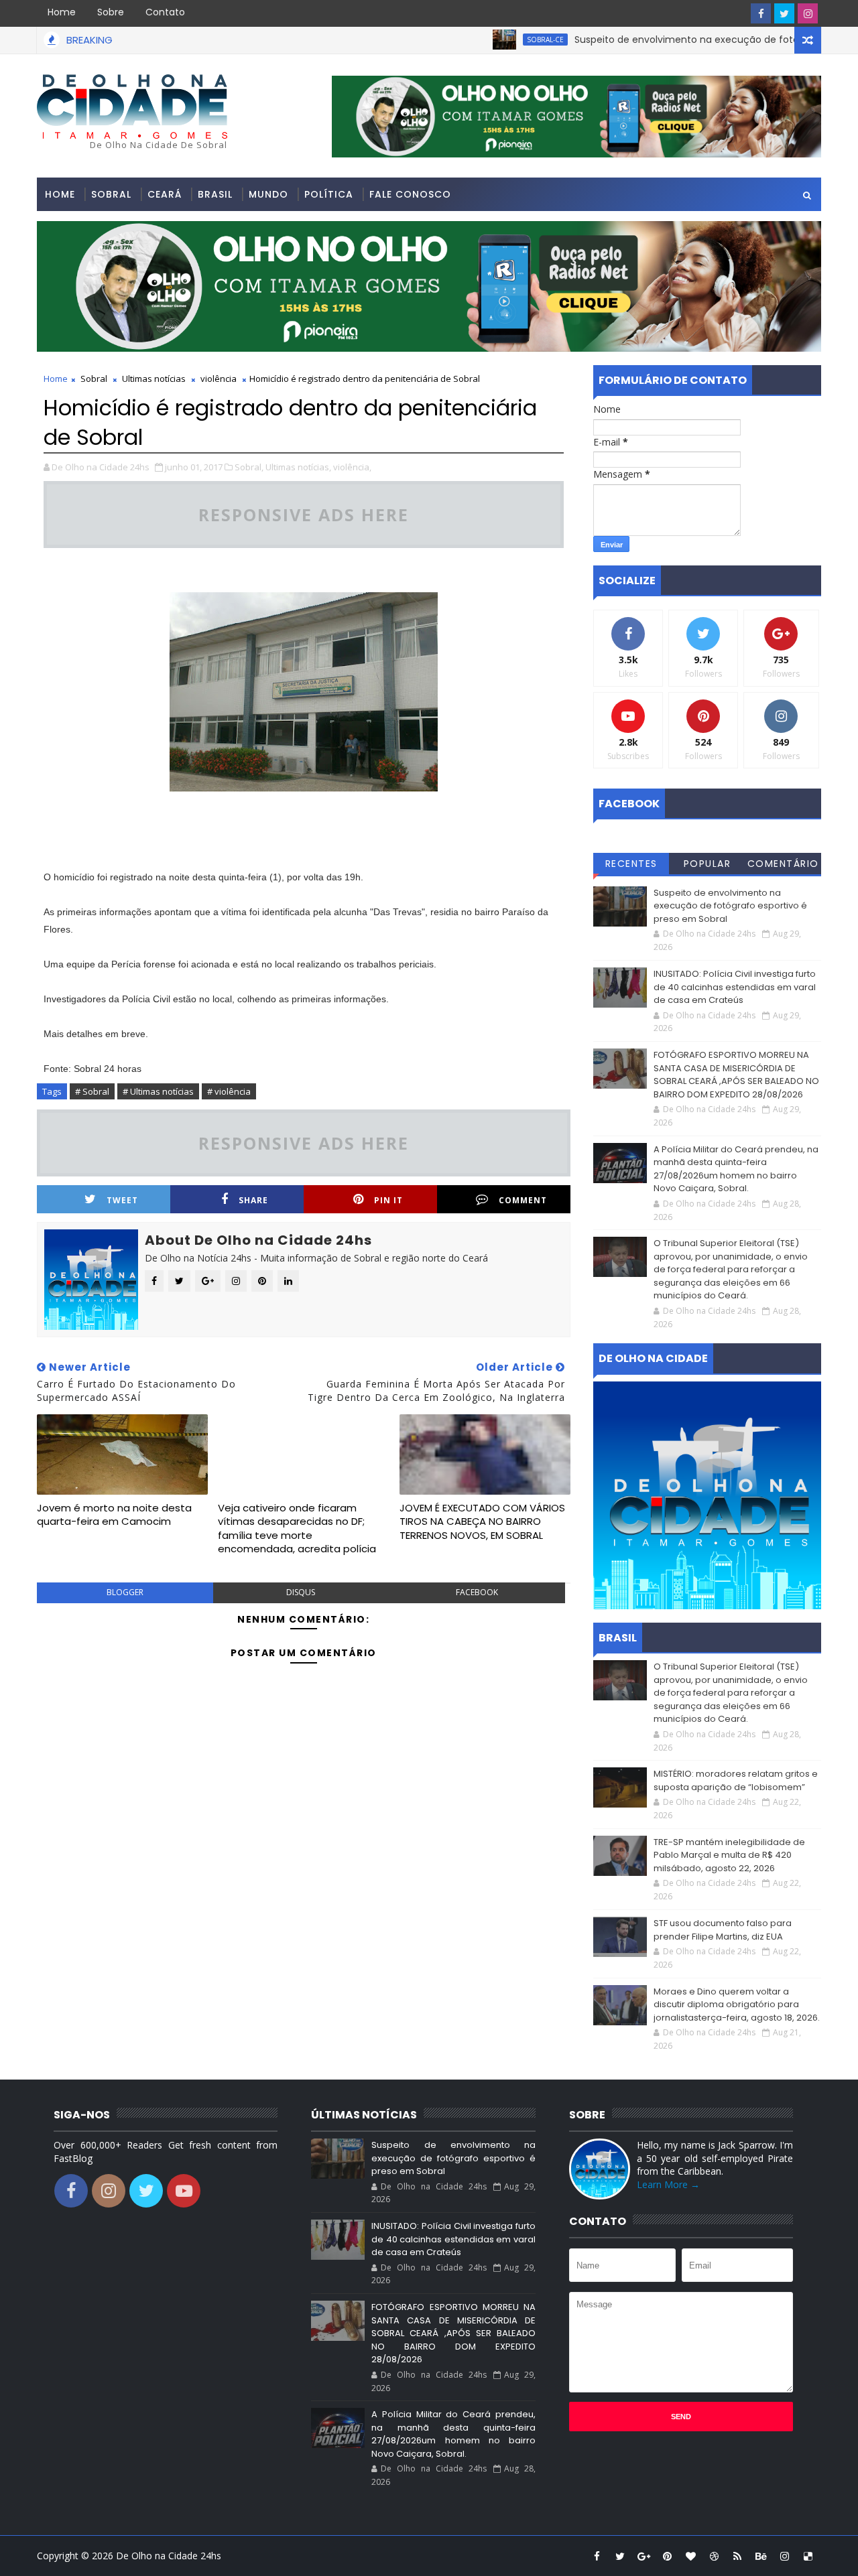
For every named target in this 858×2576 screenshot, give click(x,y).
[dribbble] (714, 2556)
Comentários (783, 866)
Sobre (111, 12)
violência (219, 379)
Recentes (631, 864)
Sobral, (249, 467)
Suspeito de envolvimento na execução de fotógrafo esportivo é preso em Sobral (730, 906)
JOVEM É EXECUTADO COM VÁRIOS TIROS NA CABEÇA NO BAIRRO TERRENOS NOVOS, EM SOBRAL (482, 1521)
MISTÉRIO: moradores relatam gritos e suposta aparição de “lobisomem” (736, 1780)
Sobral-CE (498, 40)
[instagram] (808, 13)
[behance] (761, 2556)
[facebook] (761, 13)
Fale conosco (410, 194)
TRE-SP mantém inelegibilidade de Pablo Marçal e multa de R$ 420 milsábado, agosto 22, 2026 (729, 1855)
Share (253, 1200)
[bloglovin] (690, 2556)
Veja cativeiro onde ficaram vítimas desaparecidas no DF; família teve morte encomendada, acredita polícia (297, 1528)
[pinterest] (667, 2556)
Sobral (111, 194)
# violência (229, 1091)
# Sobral (92, 1091)
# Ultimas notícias (158, 1091)
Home (62, 12)
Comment (523, 1200)
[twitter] (784, 13)
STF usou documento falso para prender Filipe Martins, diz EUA (723, 1930)
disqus (301, 1592)
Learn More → (668, 2184)
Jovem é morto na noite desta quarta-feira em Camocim (114, 1514)
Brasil (215, 194)
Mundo (268, 194)
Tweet (122, 1200)
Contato (165, 12)
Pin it (388, 1200)
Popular (708, 864)
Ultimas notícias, (298, 467)
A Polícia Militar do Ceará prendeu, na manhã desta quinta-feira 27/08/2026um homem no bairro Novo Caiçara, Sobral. (736, 1169)
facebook (477, 1592)
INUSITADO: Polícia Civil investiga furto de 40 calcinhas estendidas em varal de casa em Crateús (735, 987)
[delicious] (808, 2556)
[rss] (737, 2556)
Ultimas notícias (154, 379)
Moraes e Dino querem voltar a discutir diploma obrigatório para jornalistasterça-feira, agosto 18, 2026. (737, 2005)
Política (329, 194)
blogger (125, 1592)
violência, (352, 467)
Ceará (165, 194)
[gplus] (643, 2556)
